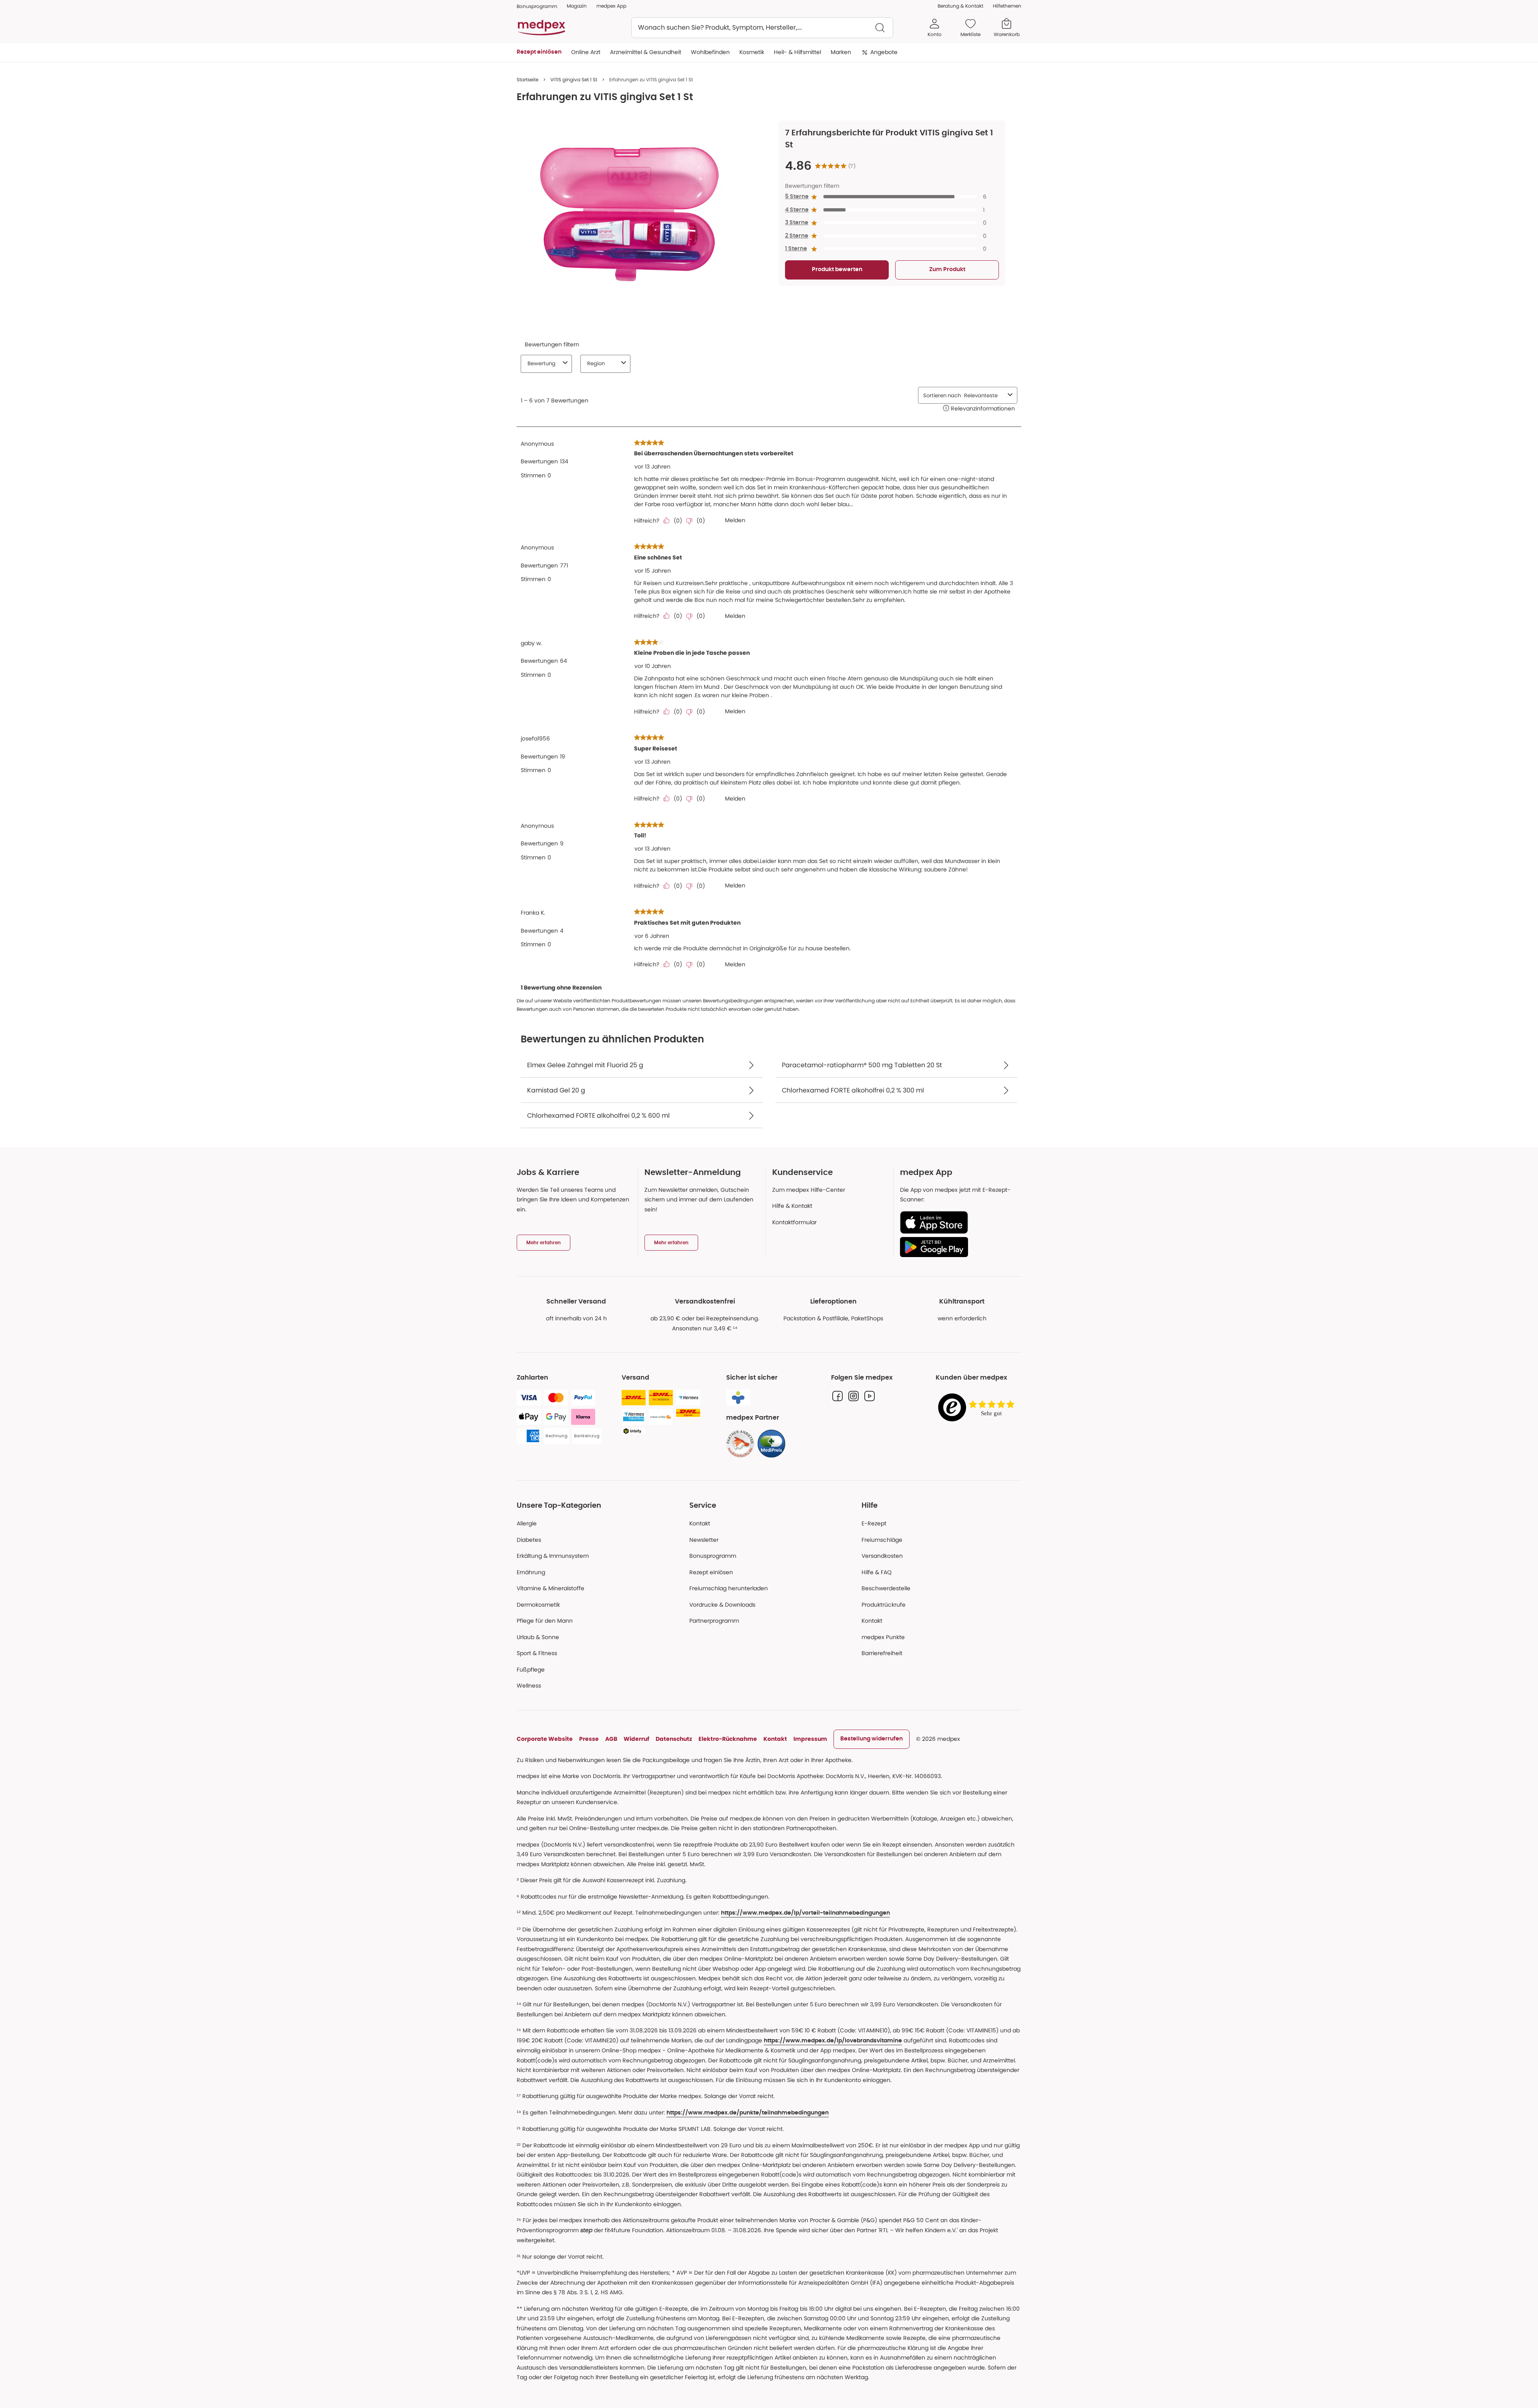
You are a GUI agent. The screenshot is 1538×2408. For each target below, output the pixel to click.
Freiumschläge (882, 1540)
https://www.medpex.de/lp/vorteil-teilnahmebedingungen (805, 1913)
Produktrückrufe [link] (884, 1605)
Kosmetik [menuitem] (752, 52)
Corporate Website (545, 1739)
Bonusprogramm (713, 1556)
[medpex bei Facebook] (837, 1396)
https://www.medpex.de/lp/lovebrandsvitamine (833, 2041)
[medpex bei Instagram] (854, 1396)
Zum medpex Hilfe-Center (809, 1190)
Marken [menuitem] (841, 52)
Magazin (577, 6)
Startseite (527, 79)
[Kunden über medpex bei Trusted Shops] (978, 1408)
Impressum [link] (810, 1739)
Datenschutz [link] (674, 1739)
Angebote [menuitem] (884, 52)
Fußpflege (531, 1670)
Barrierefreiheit (882, 1653)
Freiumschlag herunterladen (729, 1588)
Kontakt (700, 1523)
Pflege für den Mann (545, 1621)
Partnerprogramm (714, 1621)
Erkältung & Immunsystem (553, 1556)
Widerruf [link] (636, 1739)
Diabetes (529, 1540)
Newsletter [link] (704, 1540)
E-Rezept (874, 1523)
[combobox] (762, 28)
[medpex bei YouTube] (870, 1396)
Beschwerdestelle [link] (886, 1588)
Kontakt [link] (872, 1621)
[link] (740, 1444)
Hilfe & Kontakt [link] (792, 1206)
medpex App (611, 6)
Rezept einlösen (711, 1572)
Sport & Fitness (537, 1653)
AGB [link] (611, 1739)
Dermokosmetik (538, 1605)
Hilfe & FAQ (877, 1572)
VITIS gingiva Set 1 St (574, 79)
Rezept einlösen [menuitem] (539, 52)
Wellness (529, 1686)
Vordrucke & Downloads (722, 1605)
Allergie (527, 1523)
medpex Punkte (883, 1637)
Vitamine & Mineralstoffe (551, 1588)
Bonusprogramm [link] (537, 6)
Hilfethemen (1007, 6)
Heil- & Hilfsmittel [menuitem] (797, 52)
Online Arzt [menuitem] (586, 52)
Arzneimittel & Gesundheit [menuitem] (646, 52)
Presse (589, 1739)
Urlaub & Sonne (538, 1637)
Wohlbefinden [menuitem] (710, 52)
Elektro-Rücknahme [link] (728, 1739)
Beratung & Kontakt (960, 6)
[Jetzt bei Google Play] (957, 1247)
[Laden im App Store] (957, 1222)
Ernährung (531, 1572)
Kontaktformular (794, 1222)
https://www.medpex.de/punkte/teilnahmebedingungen (748, 2113)
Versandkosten (882, 1556)
